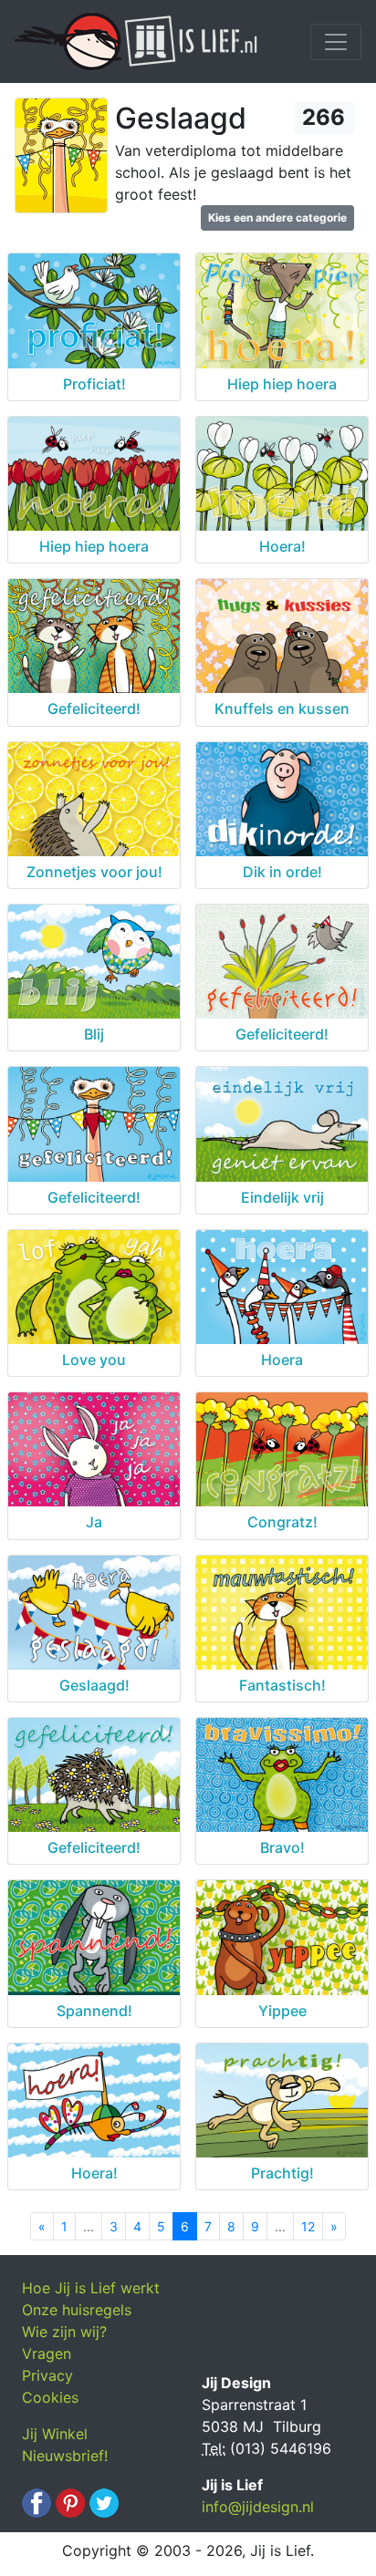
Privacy (47, 2375)
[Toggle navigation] (336, 42)
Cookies (50, 2397)
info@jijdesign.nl (258, 2507)
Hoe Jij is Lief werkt (91, 2288)
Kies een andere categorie (277, 217)
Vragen (47, 2354)
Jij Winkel (55, 2434)
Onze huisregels (77, 2310)
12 (308, 2226)
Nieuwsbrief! (65, 2456)
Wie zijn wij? (64, 2332)
